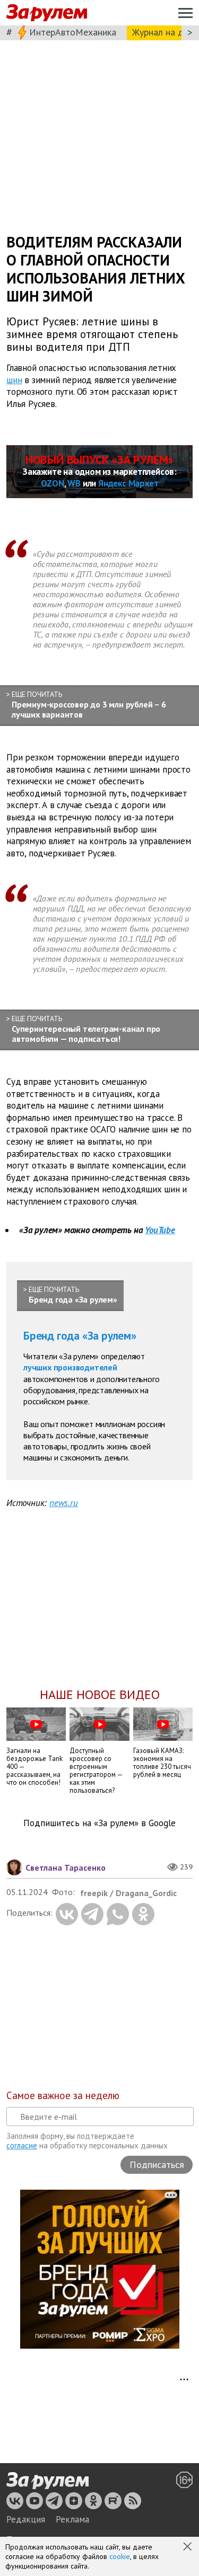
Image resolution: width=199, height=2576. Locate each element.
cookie (120, 2556)
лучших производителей (70, 1367)
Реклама (72, 2519)
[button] (188, 2547)
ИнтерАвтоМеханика (73, 32)
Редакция (26, 2519)
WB (74, 483)
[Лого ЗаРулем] (47, 13)
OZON (53, 483)
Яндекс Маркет (128, 483)
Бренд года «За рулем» (80, 1336)
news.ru (64, 1503)
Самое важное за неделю (63, 2095)
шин (14, 379)
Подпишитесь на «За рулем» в (99, 1823)
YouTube (160, 1230)
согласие (22, 2145)
